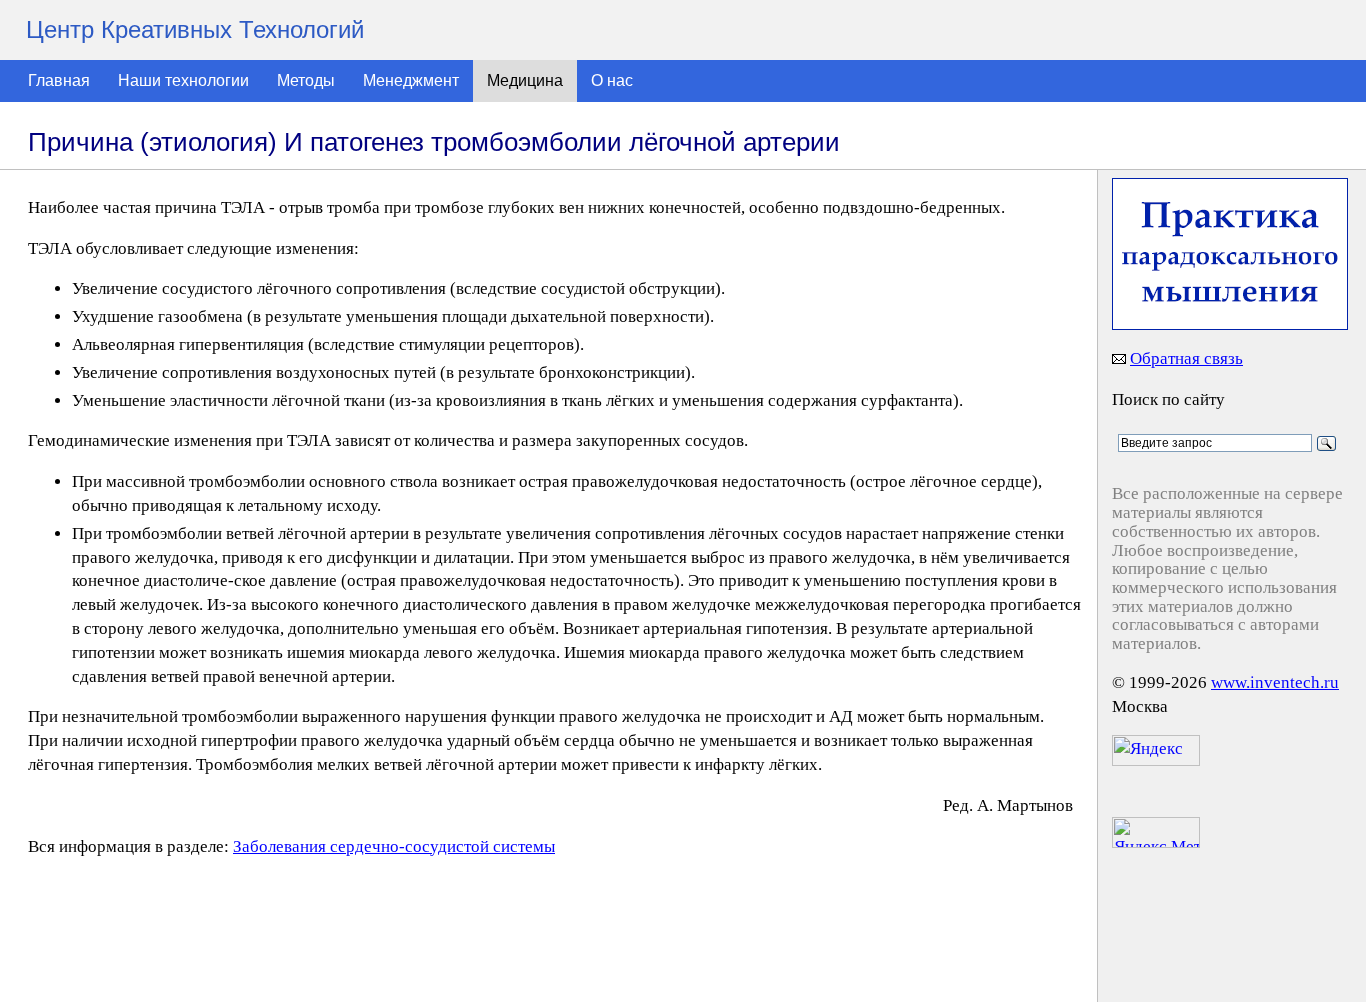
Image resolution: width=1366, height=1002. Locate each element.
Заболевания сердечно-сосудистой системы (394, 846)
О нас (612, 80)
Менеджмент (411, 80)
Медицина (525, 80)
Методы (306, 80)
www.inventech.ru (1275, 682)
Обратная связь (1186, 358)
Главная (59, 80)
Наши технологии (183, 80)
